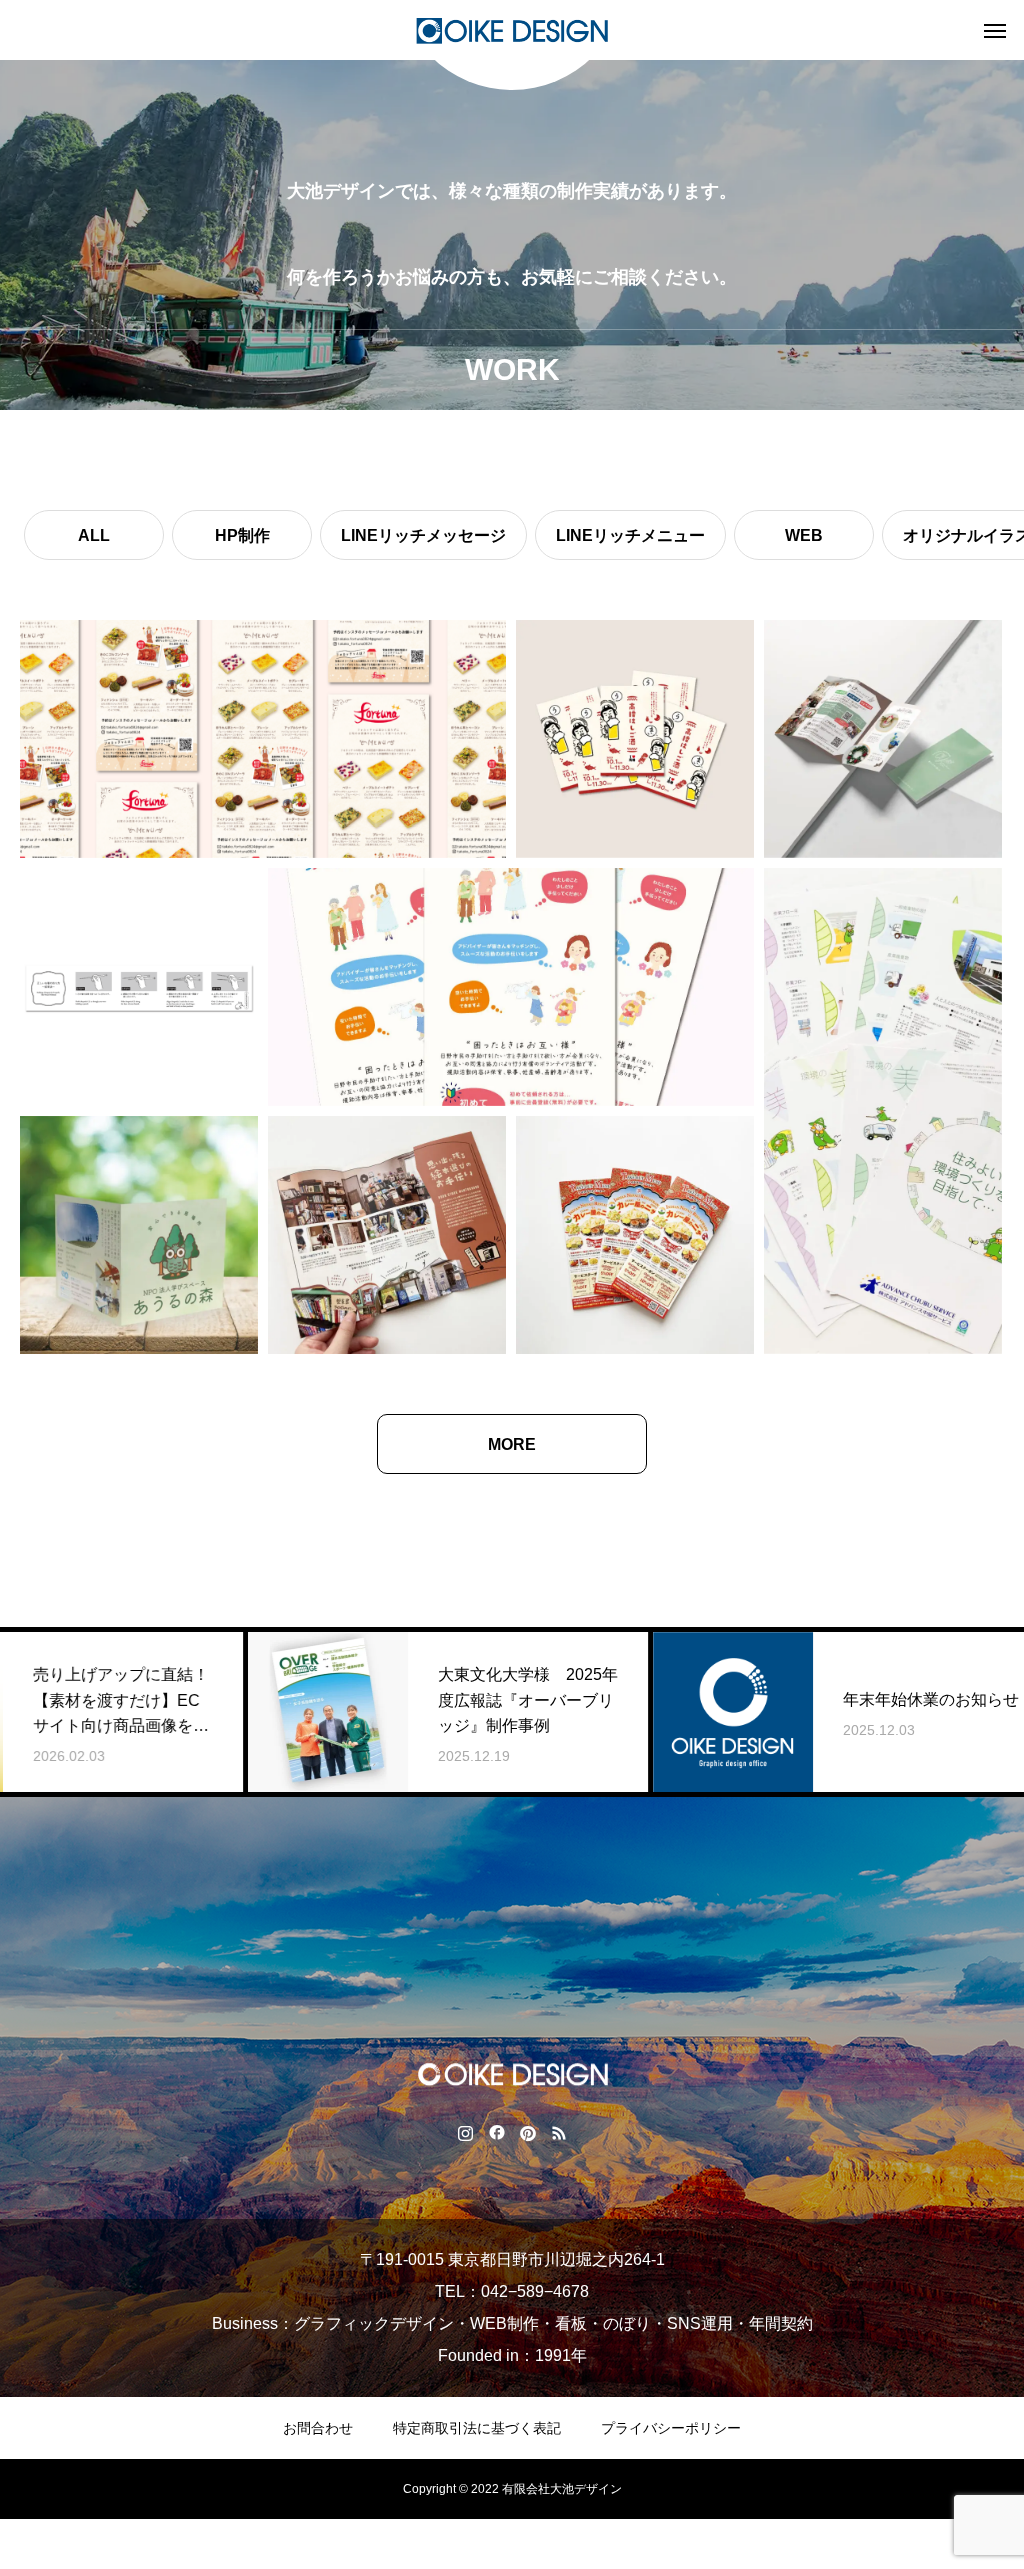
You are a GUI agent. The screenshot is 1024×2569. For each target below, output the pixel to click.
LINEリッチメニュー (630, 535)
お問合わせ (318, 2428)
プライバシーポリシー (671, 2428)
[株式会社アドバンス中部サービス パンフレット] (883, 1111)
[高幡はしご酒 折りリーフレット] (635, 739)
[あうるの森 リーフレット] (139, 1235)
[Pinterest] (527, 2132)
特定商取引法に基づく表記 (477, 2428)
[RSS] (558, 2132)
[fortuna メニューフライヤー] (263, 739)
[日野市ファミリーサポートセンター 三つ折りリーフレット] (511, 987)
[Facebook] (496, 2132)
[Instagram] (465, 2132)
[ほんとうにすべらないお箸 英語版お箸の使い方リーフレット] (139, 987)
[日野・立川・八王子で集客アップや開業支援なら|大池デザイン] (512, 30)
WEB (804, 535)
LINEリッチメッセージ (423, 535)
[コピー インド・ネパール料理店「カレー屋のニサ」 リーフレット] (635, 1235)
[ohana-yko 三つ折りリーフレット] (883, 739)
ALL (94, 535)
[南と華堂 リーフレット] (387, 1235)
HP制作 (242, 535)
